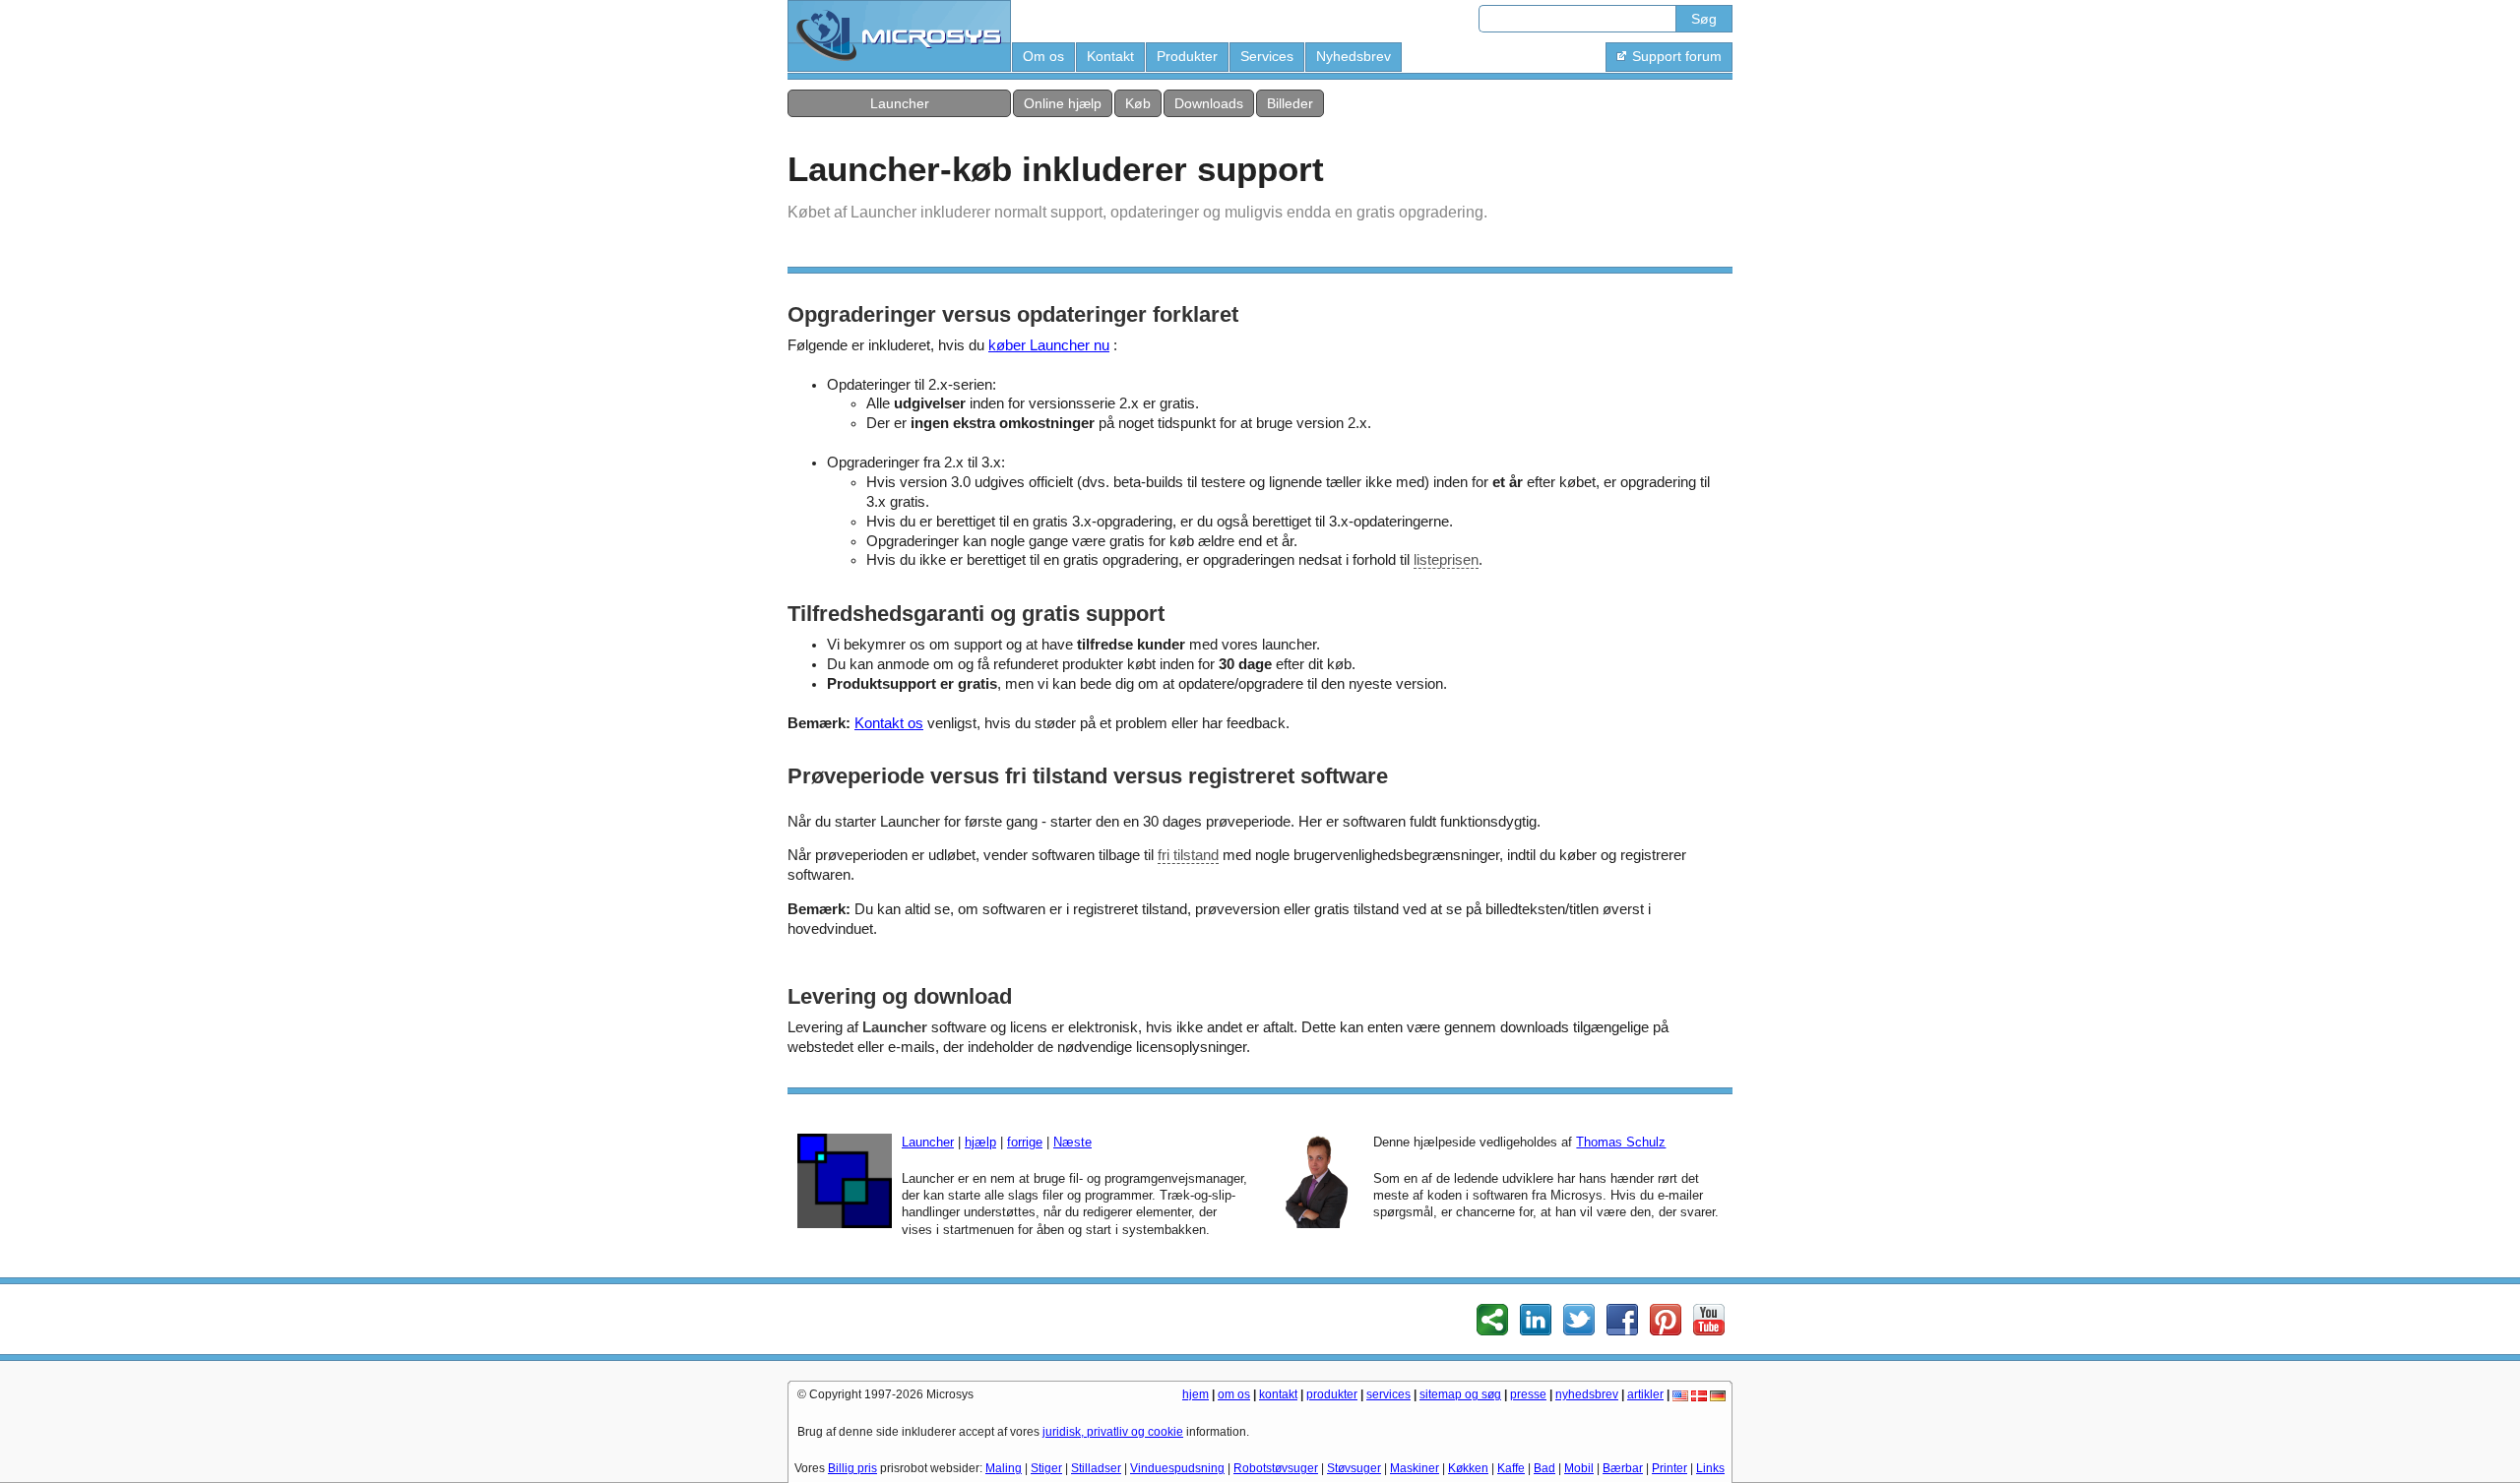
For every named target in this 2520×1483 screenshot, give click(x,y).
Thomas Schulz (1621, 1142)
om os (1234, 1394)
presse (1528, 1394)
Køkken (1468, 1468)
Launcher (900, 103)
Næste (1072, 1142)
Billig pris (852, 1468)
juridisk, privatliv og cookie (1113, 1432)
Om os (1043, 56)
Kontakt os (889, 723)
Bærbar (1623, 1468)
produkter (1332, 1394)
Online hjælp (1063, 103)
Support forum (1677, 56)
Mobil (1579, 1468)
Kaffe (1511, 1468)
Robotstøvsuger (1276, 1468)
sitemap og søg (1460, 1394)
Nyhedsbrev (1354, 56)
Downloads (1209, 103)
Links (1710, 1468)
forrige (1025, 1142)
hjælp (980, 1142)
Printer (1669, 1468)
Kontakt (1110, 56)
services (1388, 1394)
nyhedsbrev (1587, 1394)
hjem (1196, 1394)
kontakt (1278, 1394)
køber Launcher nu (1049, 345)
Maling (1004, 1468)
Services (1267, 56)
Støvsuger (1354, 1468)
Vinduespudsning (1177, 1468)
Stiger (1046, 1468)
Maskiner (1415, 1468)
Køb (1138, 103)
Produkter (1187, 56)
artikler (1645, 1394)
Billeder (1290, 103)
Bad (1544, 1468)
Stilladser (1096, 1468)
